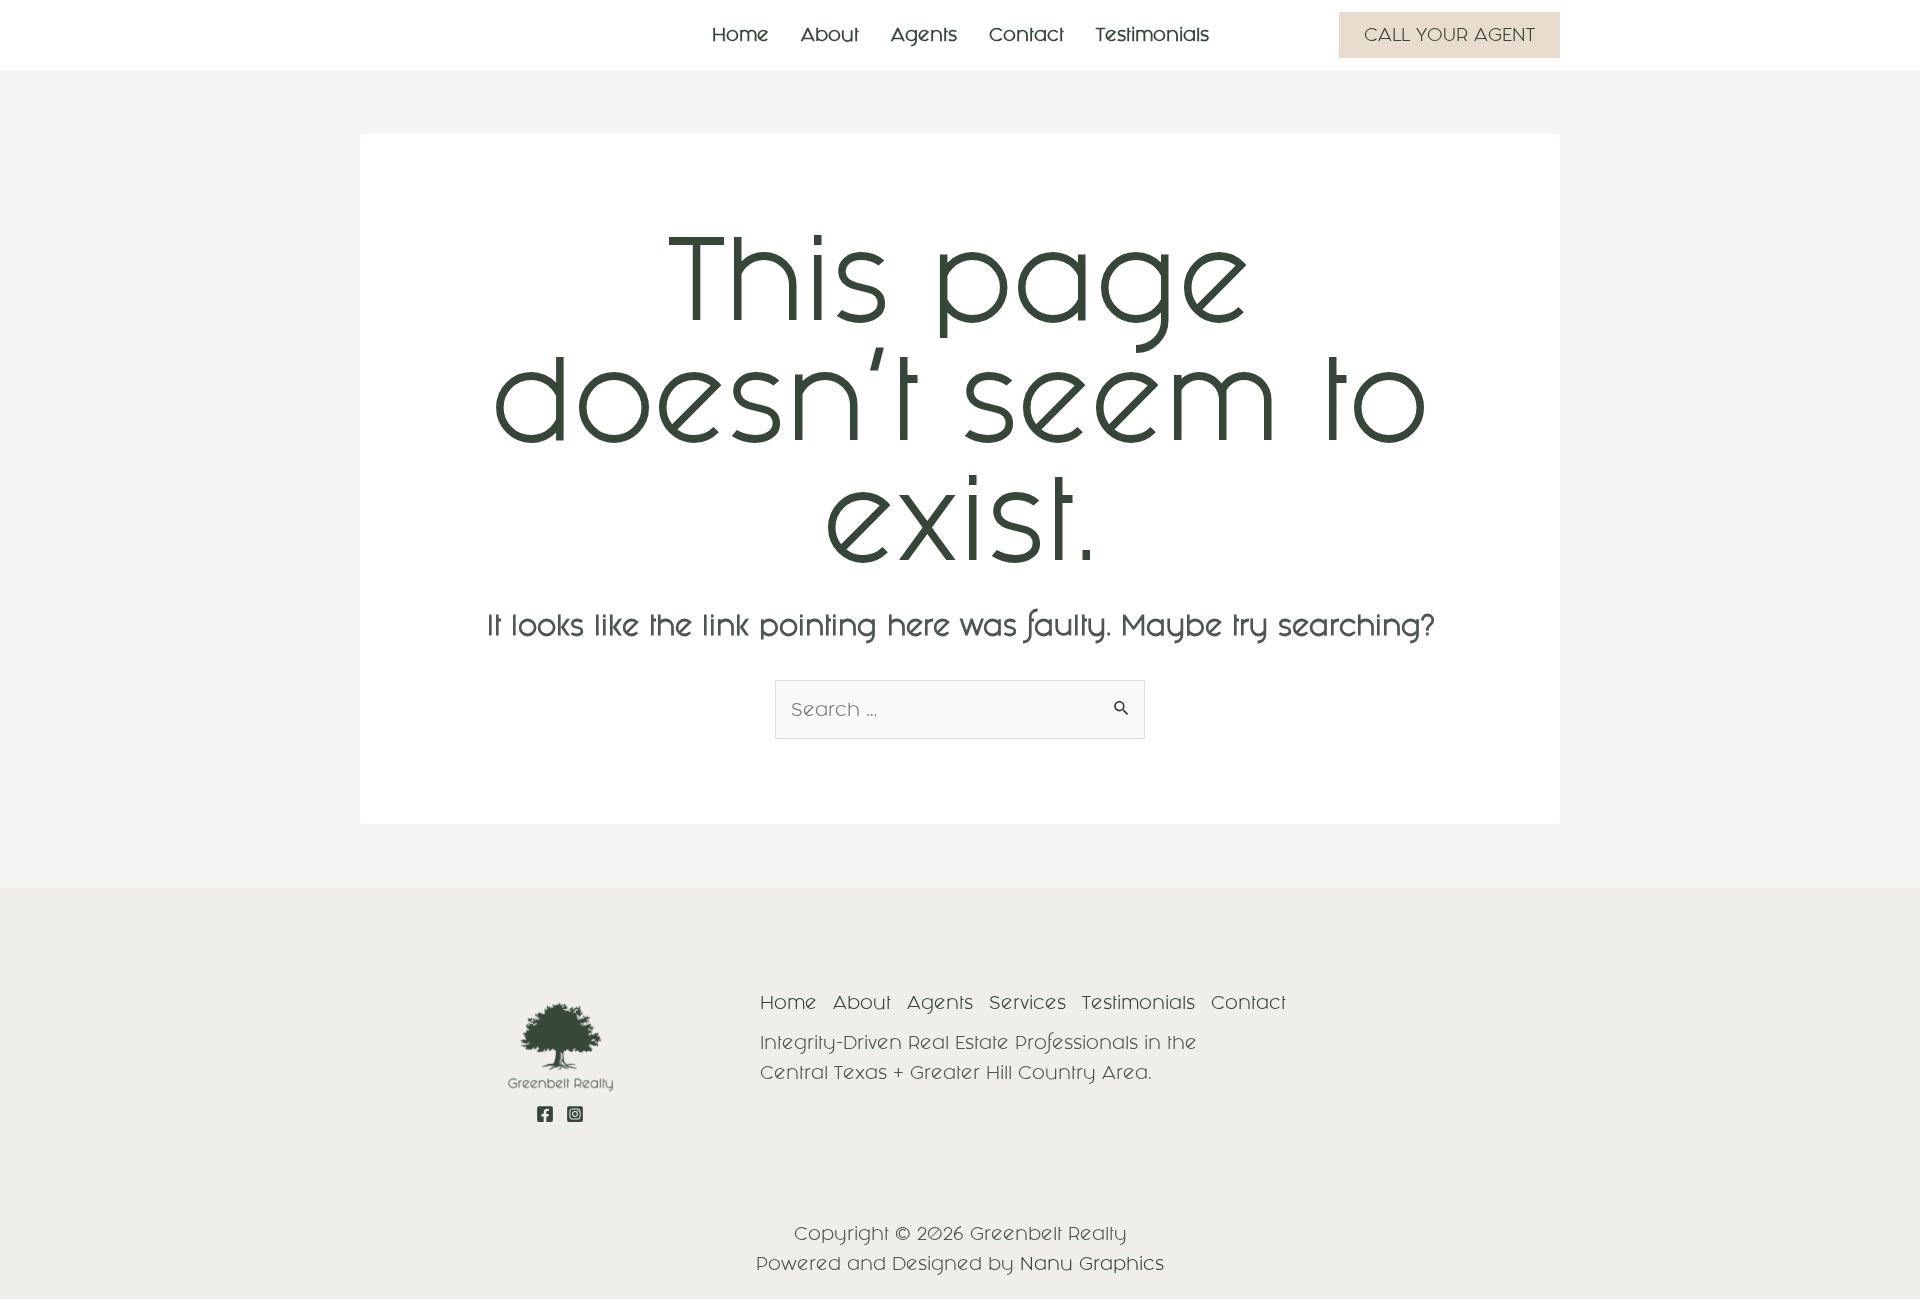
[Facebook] (545, 1114)
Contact (1026, 34)
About (830, 34)
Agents (924, 34)
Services (1027, 1002)
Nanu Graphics (1092, 1263)
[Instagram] (575, 1114)
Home (740, 34)
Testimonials (1152, 34)
